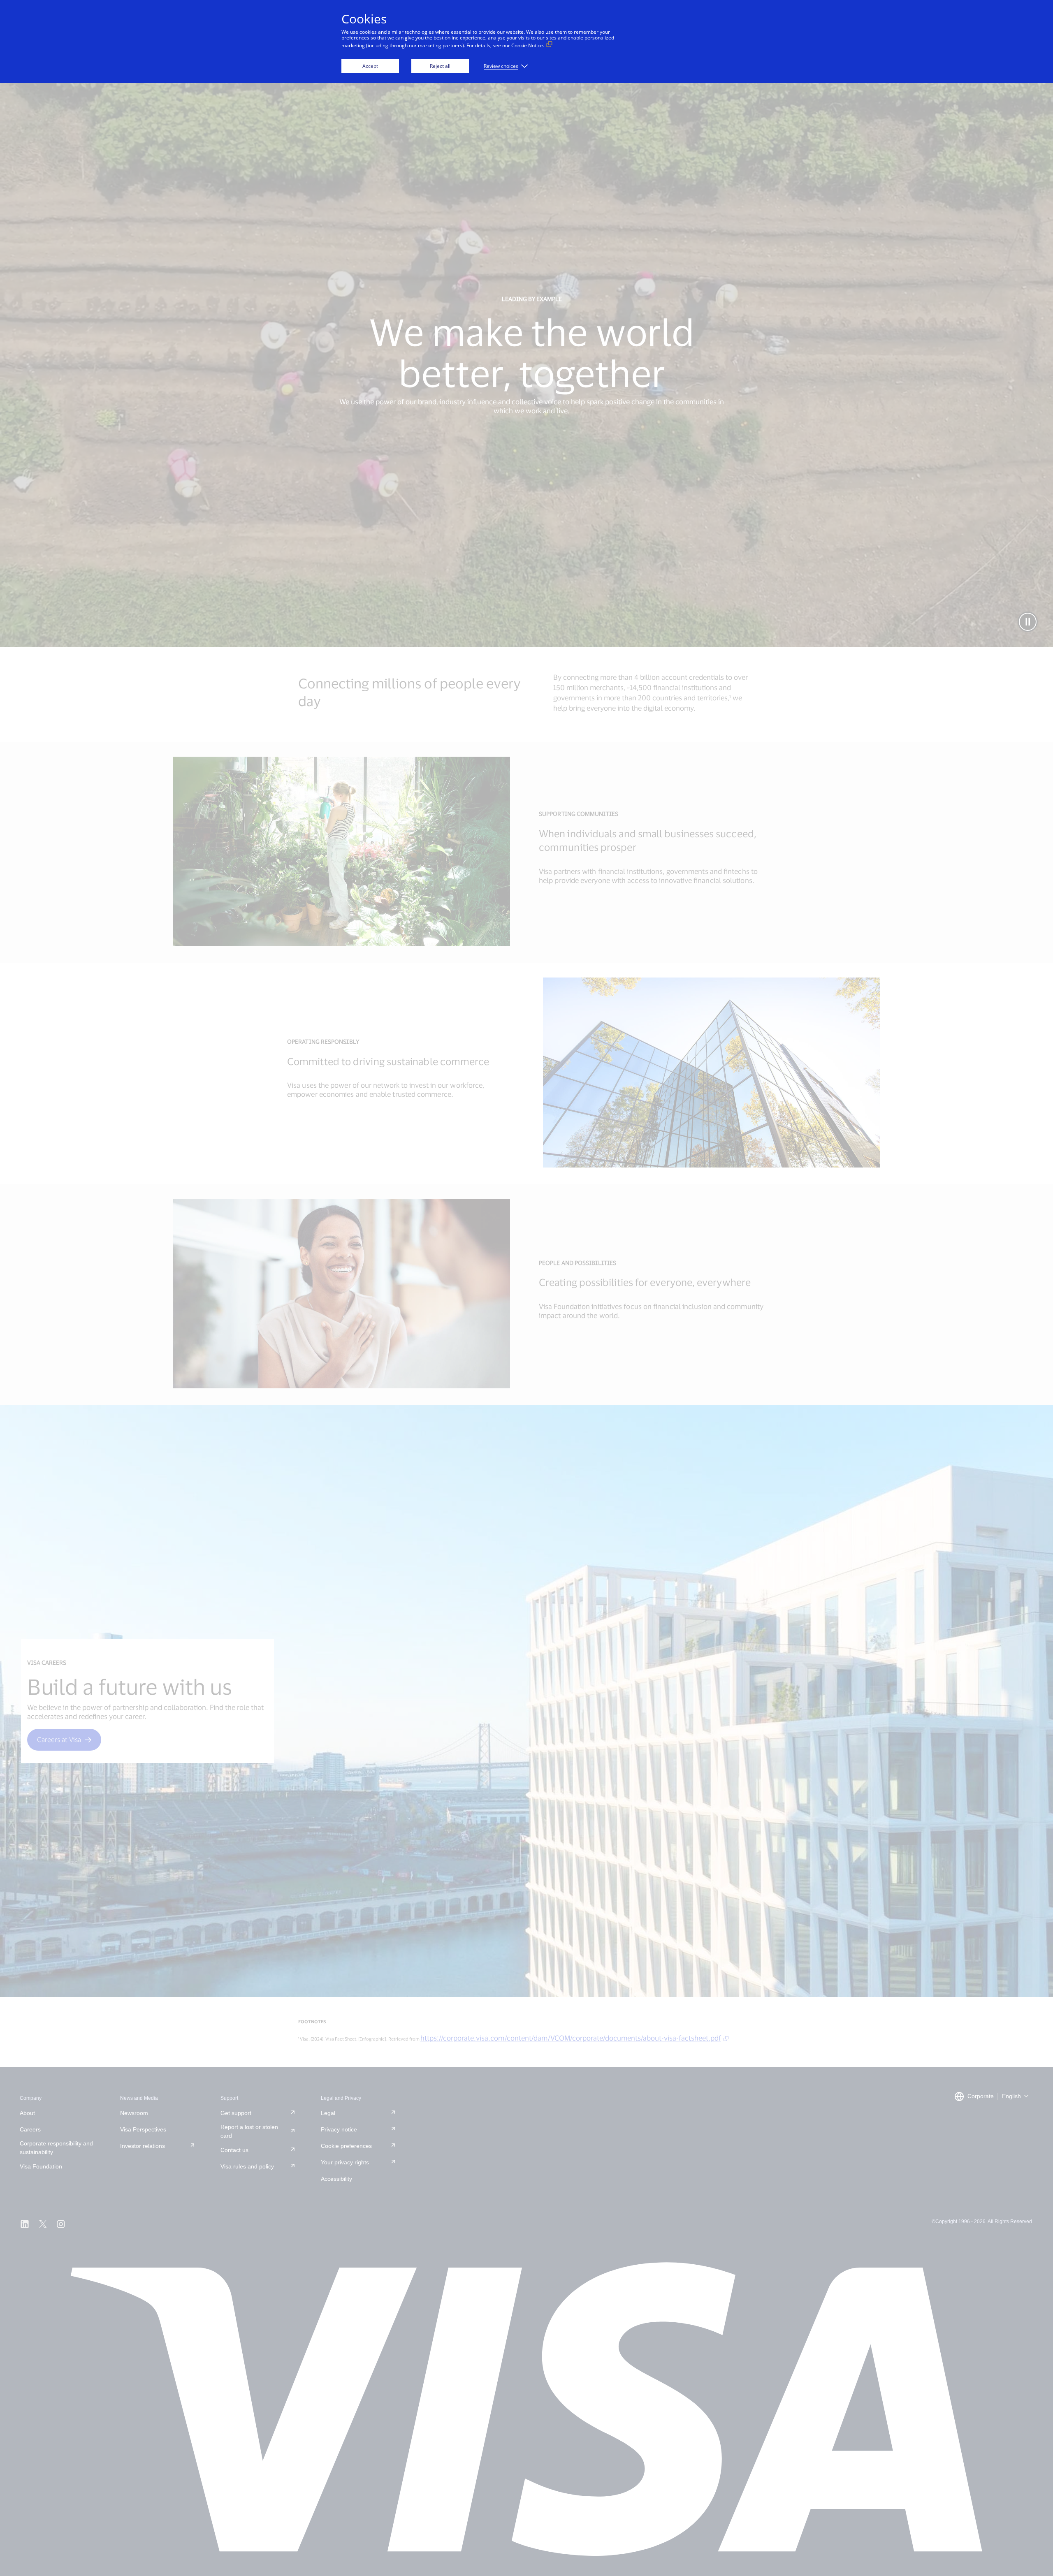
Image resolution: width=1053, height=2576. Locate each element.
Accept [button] (370, 66)
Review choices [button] (501, 66)
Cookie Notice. (528, 45)
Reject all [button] (440, 66)
